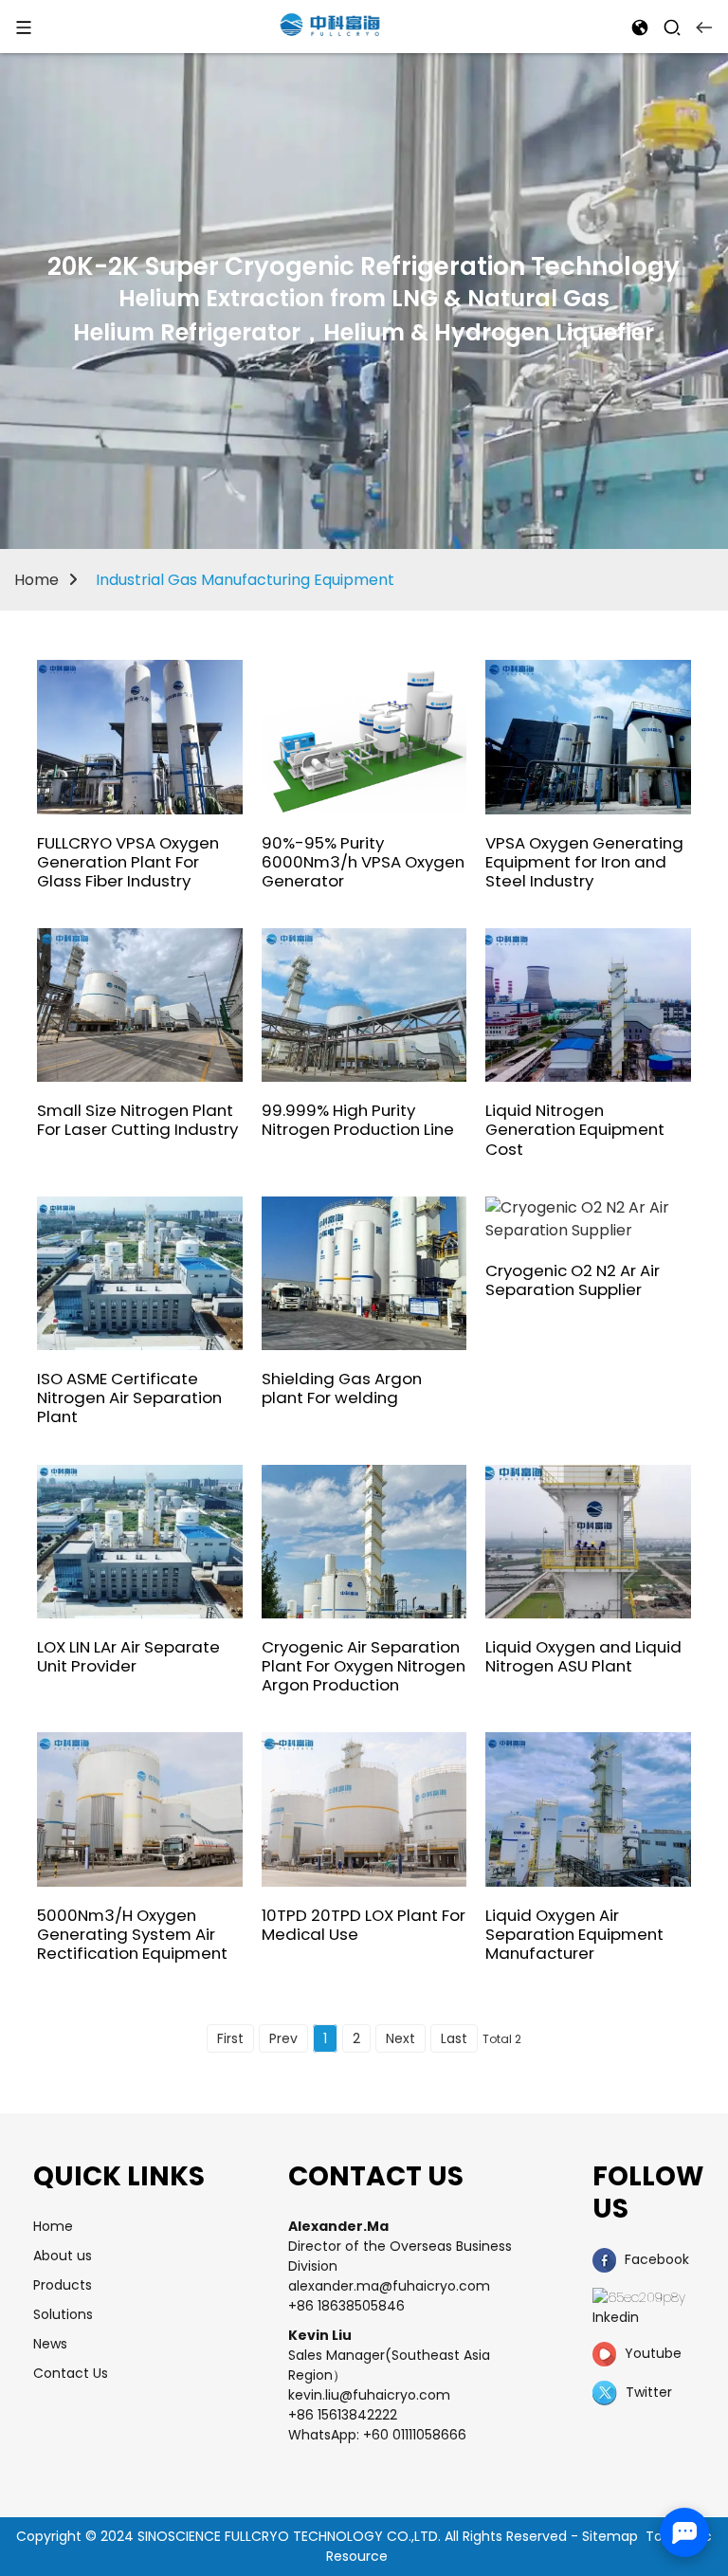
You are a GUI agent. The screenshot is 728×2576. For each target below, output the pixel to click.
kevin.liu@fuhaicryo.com (369, 2395)
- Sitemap (604, 2536)
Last (454, 2038)
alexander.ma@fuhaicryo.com (389, 2286)
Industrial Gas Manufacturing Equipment (245, 580)
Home (36, 580)
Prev (283, 2038)
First (230, 2038)
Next (400, 2038)
